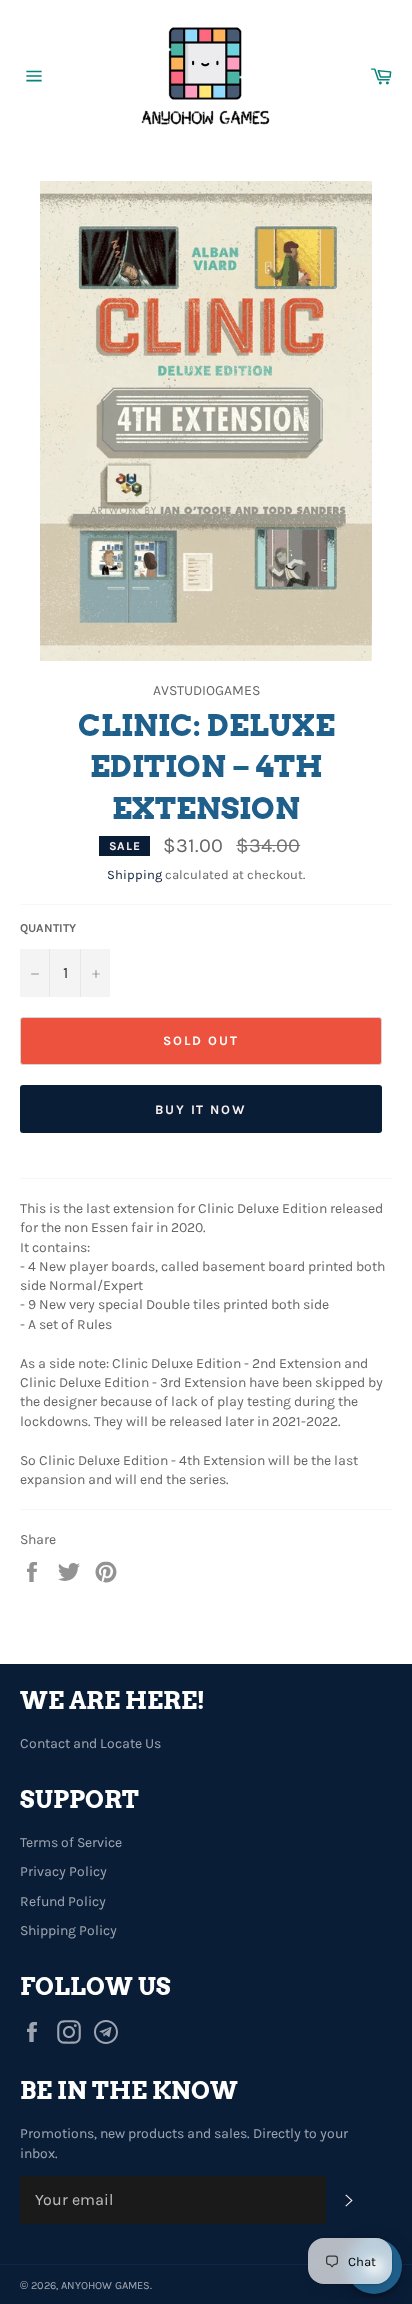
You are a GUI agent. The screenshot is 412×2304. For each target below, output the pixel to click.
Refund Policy (63, 1901)
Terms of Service (71, 1842)
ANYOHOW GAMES (105, 2285)
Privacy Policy (63, 1871)
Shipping (134, 874)
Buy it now (201, 1109)
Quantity (48, 928)
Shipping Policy (68, 1930)
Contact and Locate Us (90, 1743)
